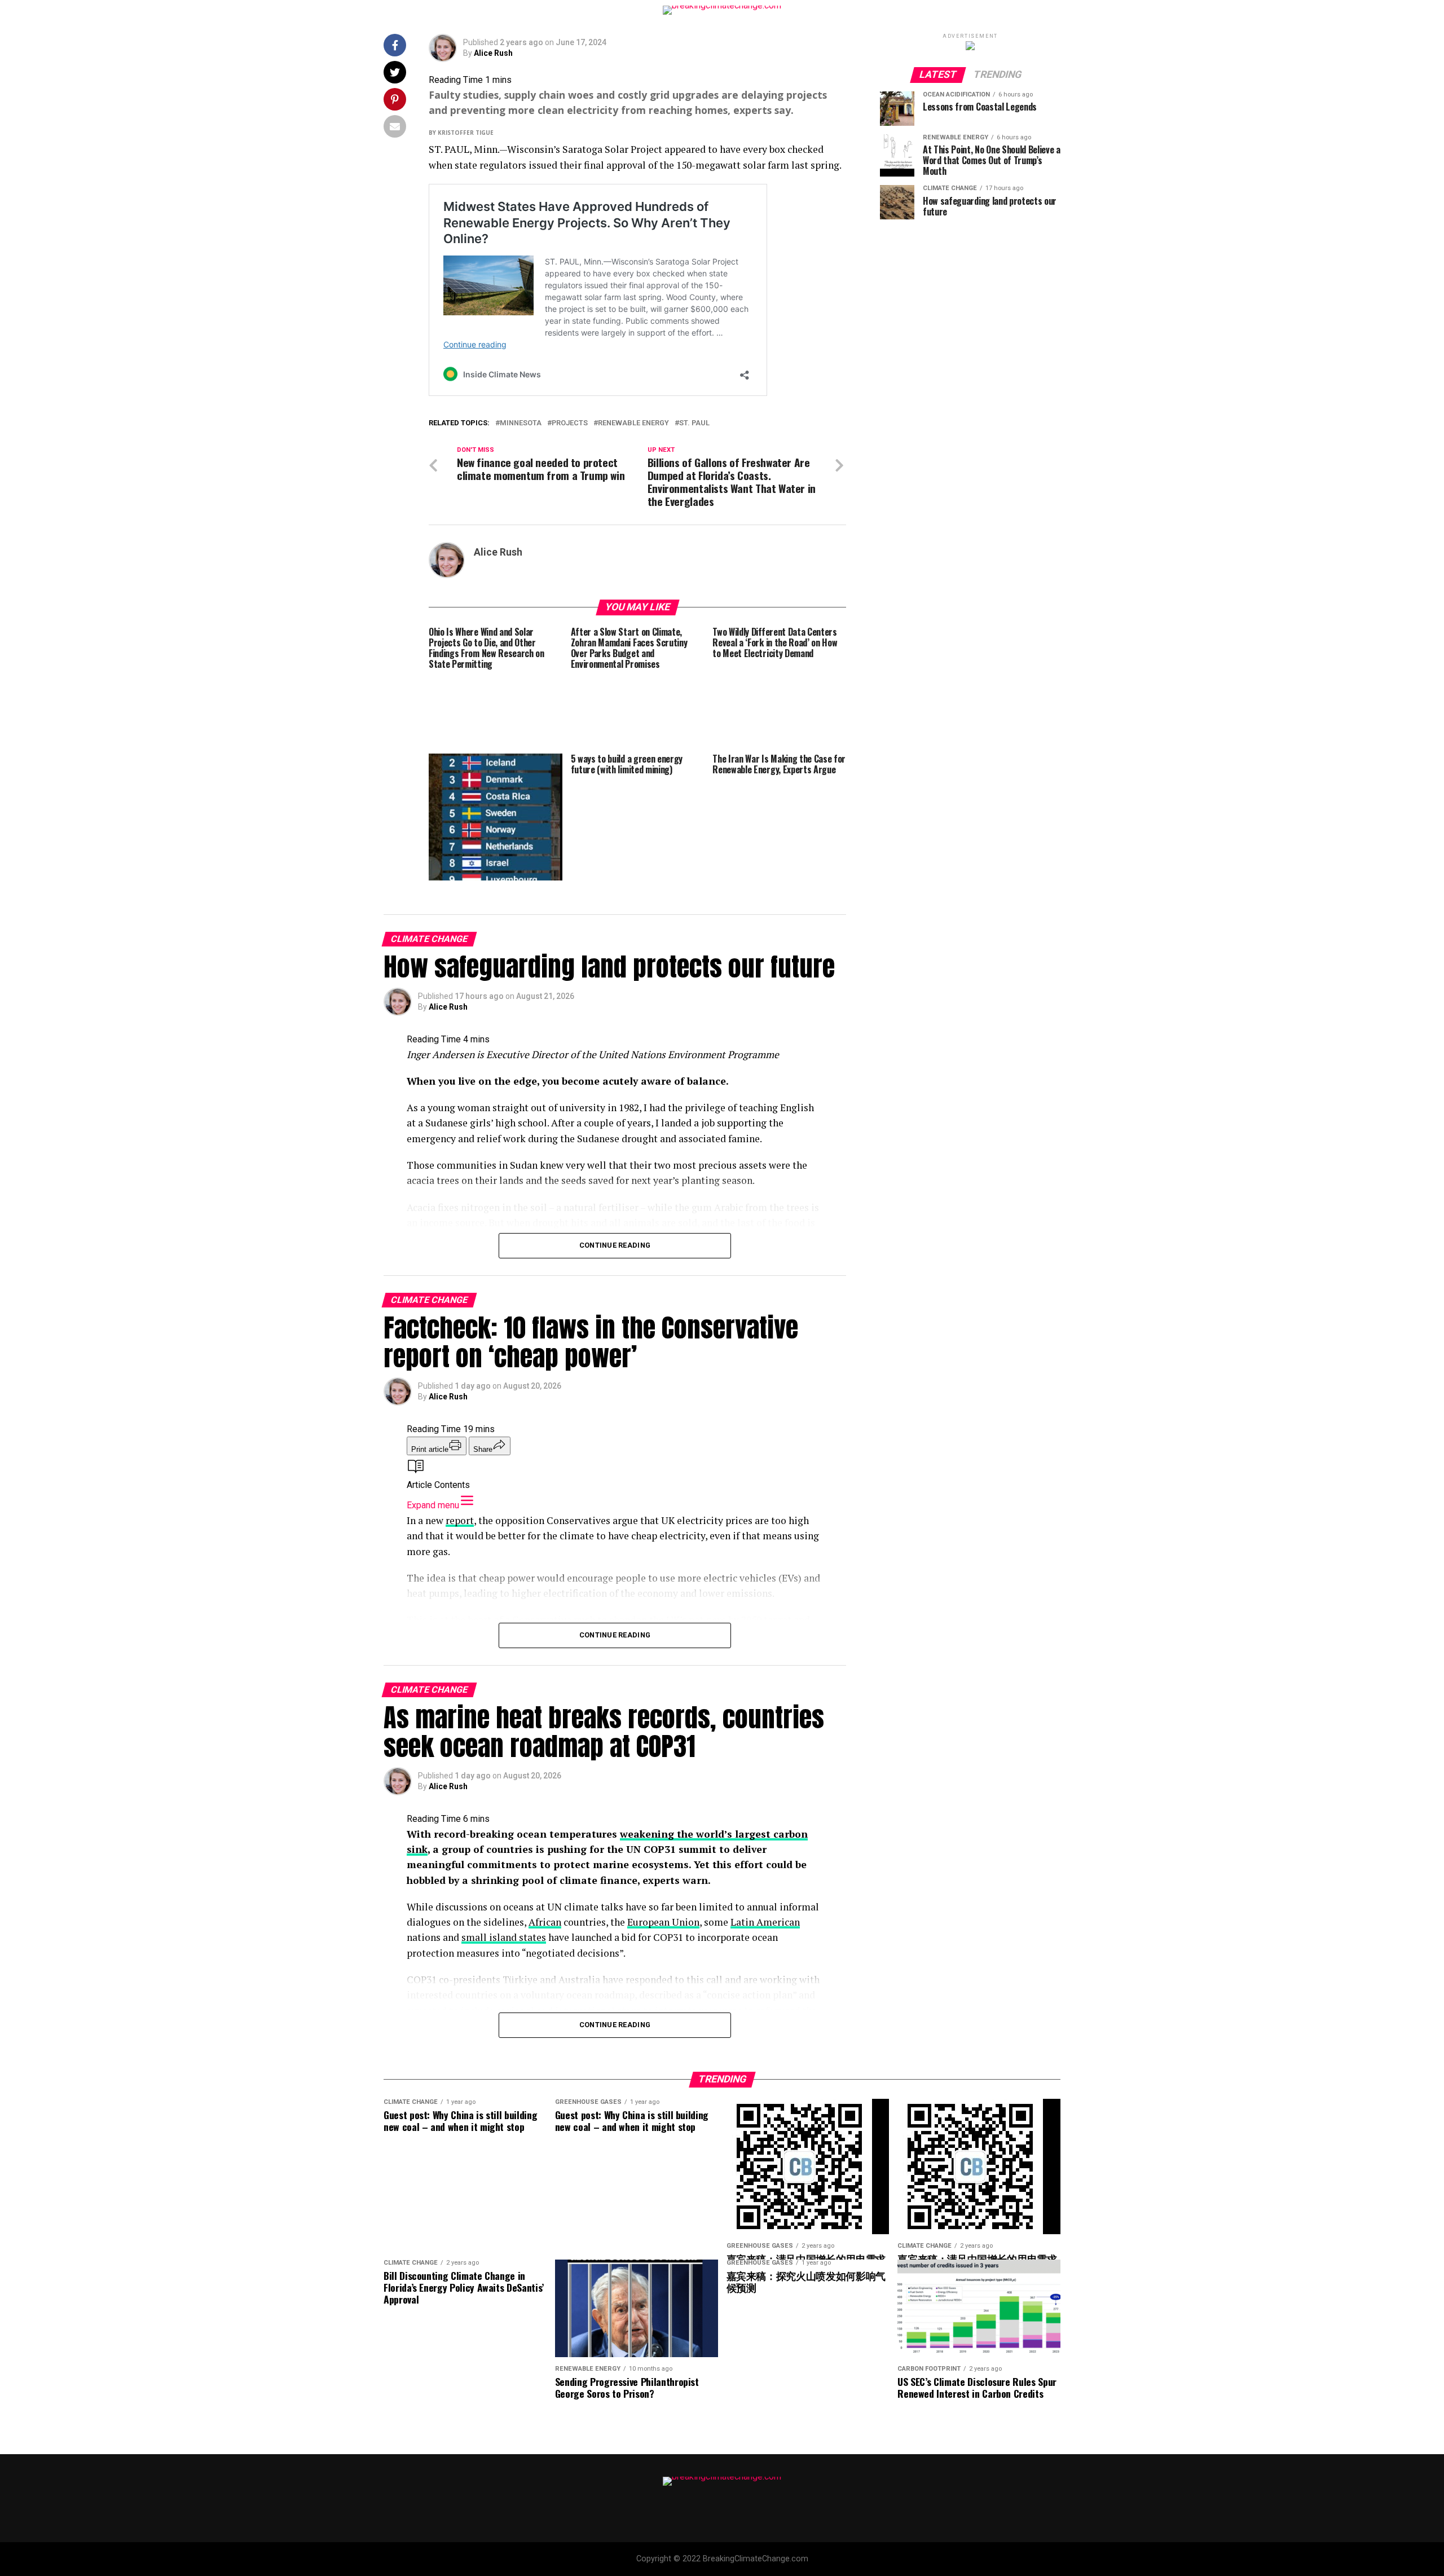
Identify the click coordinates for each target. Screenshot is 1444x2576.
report (460, 1520)
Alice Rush (493, 53)
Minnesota (521, 423)
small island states (504, 1937)
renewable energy (633, 423)
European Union (663, 1922)
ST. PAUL (694, 423)
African (545, 1922)
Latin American (765, 1922)
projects (570, 423)
